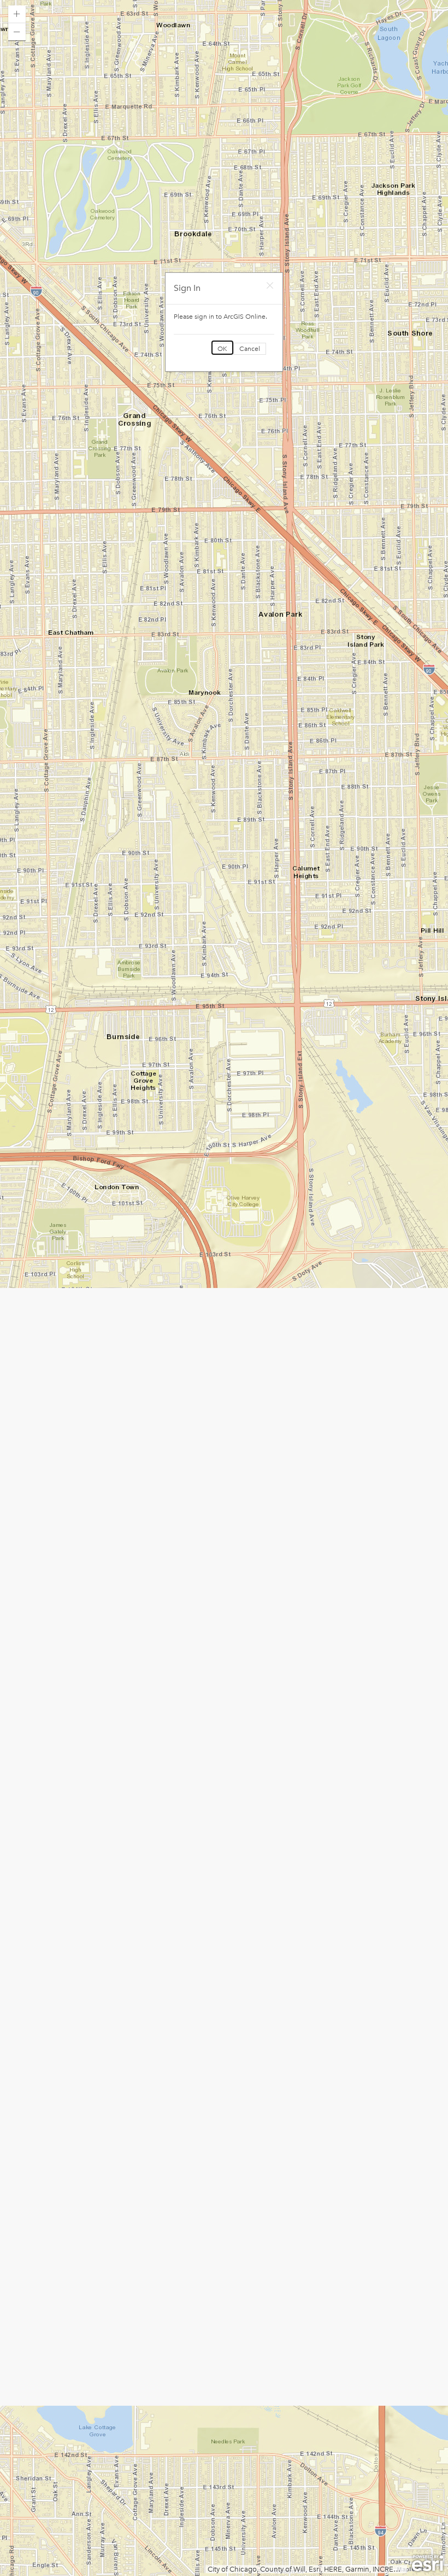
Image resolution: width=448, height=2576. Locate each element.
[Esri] (428, 2563)
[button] (17, 14)
